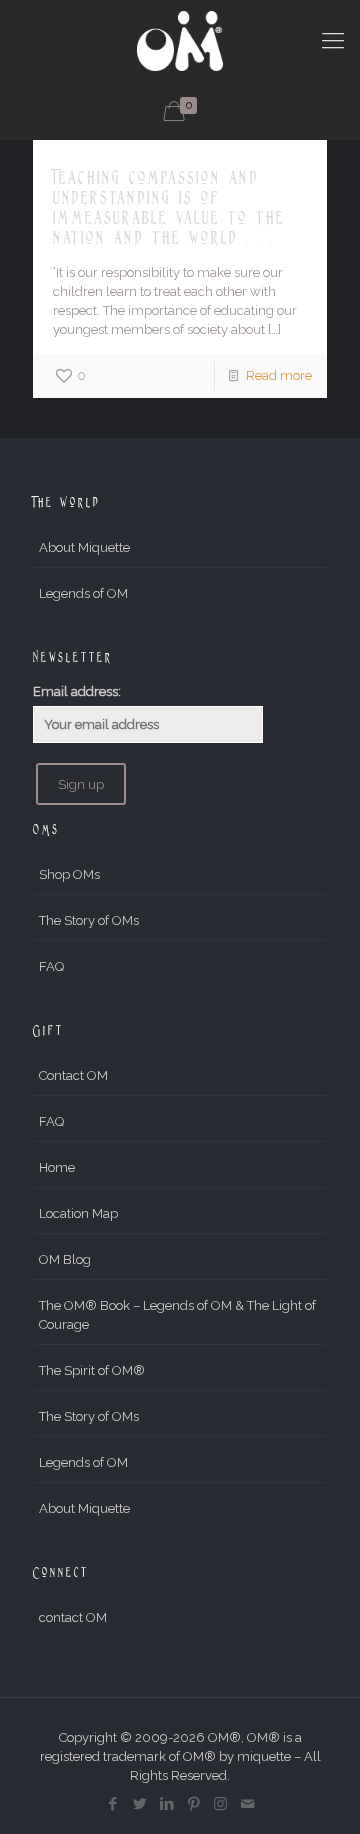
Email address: (77, 691)
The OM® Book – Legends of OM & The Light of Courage (177, 1315)
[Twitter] (139, 1804)
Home (57, 1167)
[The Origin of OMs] (180, 40)
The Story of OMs (89, 920)
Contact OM (73, 1075)
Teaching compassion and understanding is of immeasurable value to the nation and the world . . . (169, 207)
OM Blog (65, 1259)
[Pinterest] (193, 1804)
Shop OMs (69, 874)
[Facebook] (112, 1804)
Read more (279, 375)
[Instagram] (220, 1804)
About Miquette (84, 547)
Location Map (78, 1213)
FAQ (51, 966)
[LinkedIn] (166, 1804)
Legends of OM (83, 593)
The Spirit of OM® (92, 1370)
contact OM (73, 1617)
